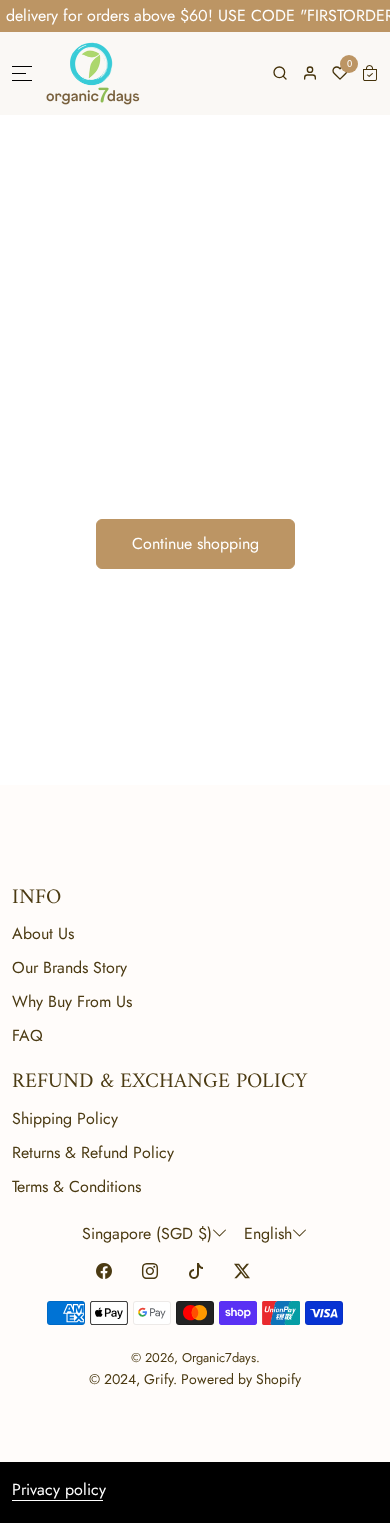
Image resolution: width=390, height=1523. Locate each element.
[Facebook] (104, 1272)
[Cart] (370, 73)
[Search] (280, 73)
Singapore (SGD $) (147, 1233)
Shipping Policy (65, 1118)
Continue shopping (195, 543)
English (268, 1233)
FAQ (27, 1035)
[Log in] (310, 73)
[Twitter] (242, 1272)
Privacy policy (59, 1489)
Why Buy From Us (72, 1001)
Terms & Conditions (76, 1186)
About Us (43, 933)
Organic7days (219, 1357)
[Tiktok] (196, 1272)
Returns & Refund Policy (93, 1152)
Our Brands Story (69, 967)
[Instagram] (150, 1272)
